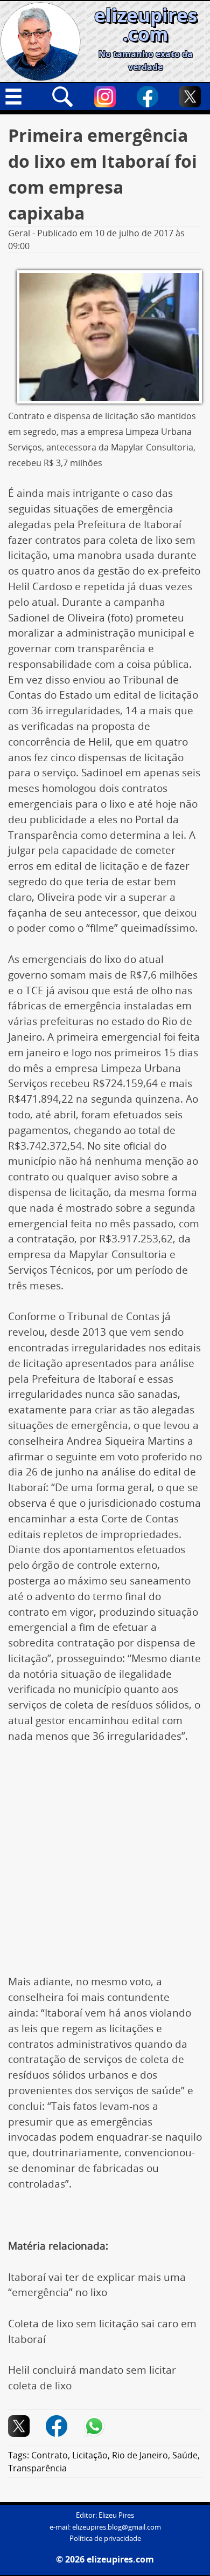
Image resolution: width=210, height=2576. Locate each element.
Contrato (50, 2455)
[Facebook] (148, 97)
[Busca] (62, 97)
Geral (19, 233)
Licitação (90, 2455)
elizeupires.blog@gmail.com (117, 2527)
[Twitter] (190, 97)
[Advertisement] (105, 1864)
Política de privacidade (105, 2539)
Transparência (37, 2468)
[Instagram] (105, 97)
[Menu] (20, 97)
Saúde (185, 2455)
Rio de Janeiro (140, 2455)
